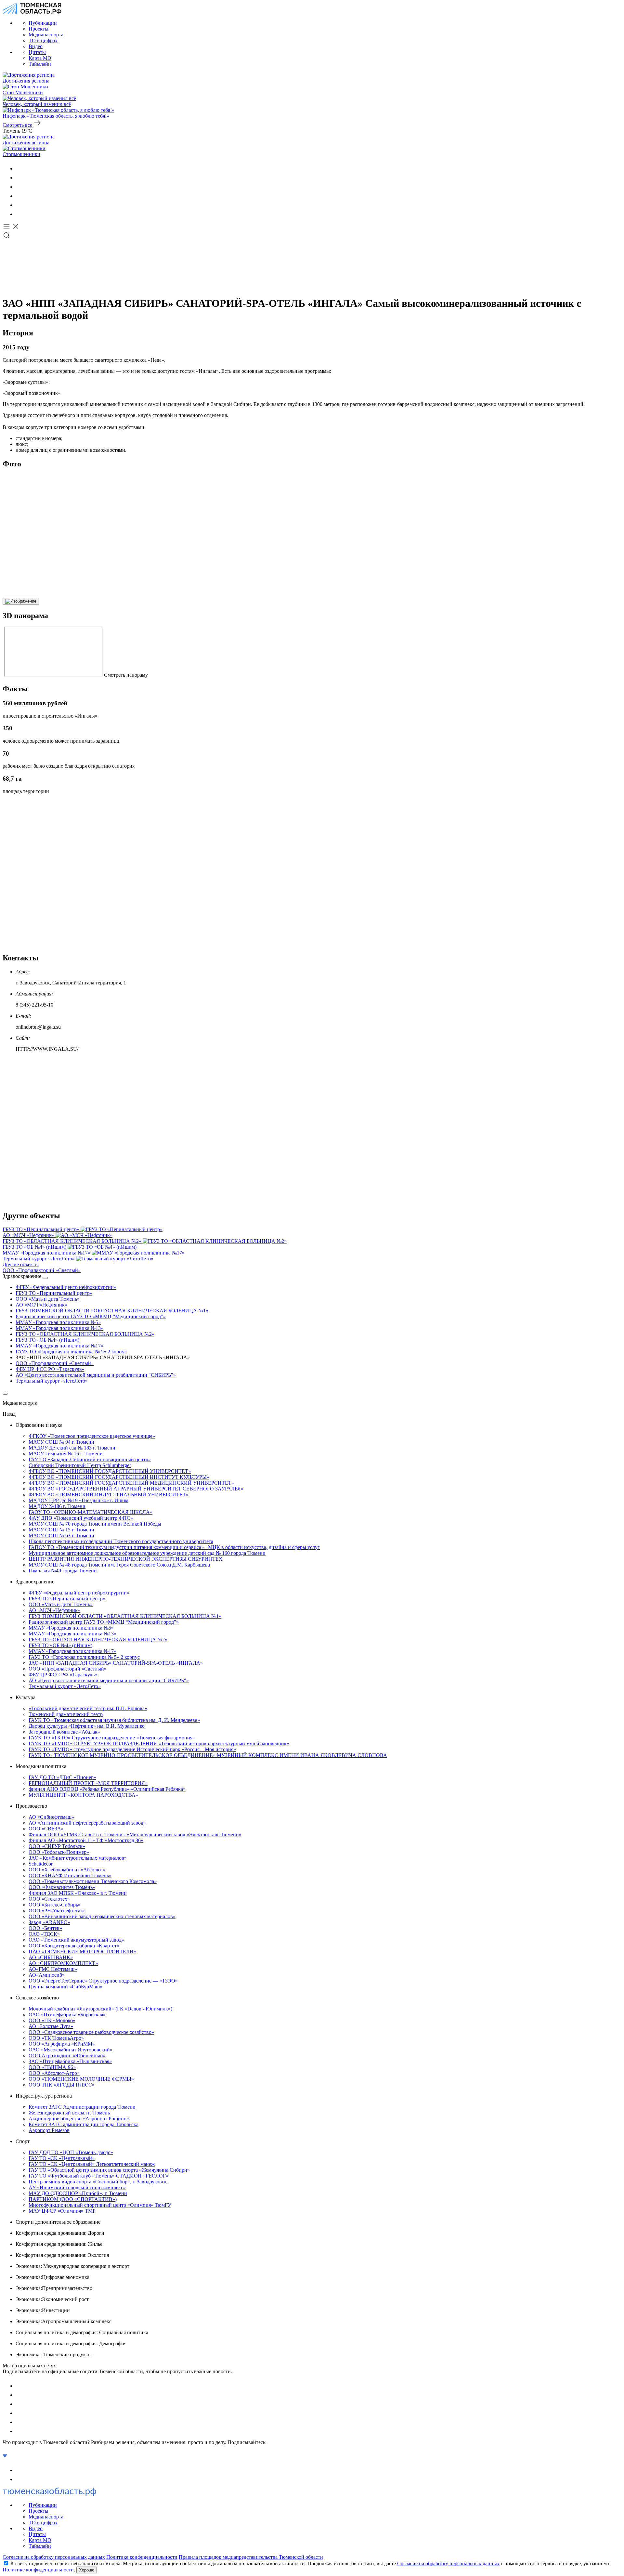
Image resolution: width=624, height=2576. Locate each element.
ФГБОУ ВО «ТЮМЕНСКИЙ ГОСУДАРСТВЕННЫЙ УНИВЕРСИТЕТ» (110, 1471)
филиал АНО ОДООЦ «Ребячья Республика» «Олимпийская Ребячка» (107, 1789)
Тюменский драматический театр (66, 1714)
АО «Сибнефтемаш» (51, 1817)
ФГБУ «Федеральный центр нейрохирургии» (66, 1287)
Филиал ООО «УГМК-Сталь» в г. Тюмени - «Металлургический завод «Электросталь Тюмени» (135, 1834)
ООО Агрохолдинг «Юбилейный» (67, 2056)
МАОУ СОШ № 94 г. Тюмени (61, 1442)
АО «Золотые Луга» (51, 2026)
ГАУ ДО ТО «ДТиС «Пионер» (62, 1777)
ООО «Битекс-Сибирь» (55, 1905)
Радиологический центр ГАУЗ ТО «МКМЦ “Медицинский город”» (91, 1316)
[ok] (19, 178)
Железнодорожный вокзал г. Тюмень (69, 2113)
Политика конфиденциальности (142, 2557)
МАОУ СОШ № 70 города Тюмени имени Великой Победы (95, 1524)
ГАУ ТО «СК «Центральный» (62, 2158)
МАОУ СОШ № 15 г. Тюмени (61, 1530)
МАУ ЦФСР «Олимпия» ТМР (62, 2211)
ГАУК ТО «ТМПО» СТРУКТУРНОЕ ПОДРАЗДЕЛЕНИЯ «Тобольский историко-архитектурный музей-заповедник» (159, 1743)
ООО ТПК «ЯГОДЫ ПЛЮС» (62, 2085)
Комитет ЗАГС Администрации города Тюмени (82, 2107)
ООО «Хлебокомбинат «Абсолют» (67, 1870)
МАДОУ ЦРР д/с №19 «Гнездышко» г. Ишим (78, 1500)
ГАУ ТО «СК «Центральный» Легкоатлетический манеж (92, 2164)
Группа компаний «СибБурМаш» (65, 1987)
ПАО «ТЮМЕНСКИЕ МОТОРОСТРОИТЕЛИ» (82, 1952)
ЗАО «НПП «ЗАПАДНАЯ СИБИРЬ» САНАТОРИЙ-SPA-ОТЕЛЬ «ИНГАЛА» (116, 1663)
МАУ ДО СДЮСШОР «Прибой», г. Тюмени (78, 2193)
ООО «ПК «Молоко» (52, 2020)
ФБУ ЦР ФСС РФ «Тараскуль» (50, 1369)
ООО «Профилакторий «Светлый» (55, 1363)
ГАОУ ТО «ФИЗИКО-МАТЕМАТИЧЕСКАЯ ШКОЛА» (91, 1512)
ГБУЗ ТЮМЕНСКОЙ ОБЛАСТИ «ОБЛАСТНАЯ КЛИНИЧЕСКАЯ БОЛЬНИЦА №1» (112, 1311)
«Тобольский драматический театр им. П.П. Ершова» (88, 1708)
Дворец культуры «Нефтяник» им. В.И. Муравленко (87, 1726)
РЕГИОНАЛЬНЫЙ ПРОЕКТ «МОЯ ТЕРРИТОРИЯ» (88, 1783)
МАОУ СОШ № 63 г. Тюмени (61, 1535)
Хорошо (87, 2570)
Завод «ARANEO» (49, 1922)
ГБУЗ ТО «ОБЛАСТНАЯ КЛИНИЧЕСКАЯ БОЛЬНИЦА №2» (85, 1334)
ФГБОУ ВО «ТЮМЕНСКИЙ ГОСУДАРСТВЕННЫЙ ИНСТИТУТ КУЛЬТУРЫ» (119, 1477)
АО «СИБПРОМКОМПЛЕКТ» (63, 1963)
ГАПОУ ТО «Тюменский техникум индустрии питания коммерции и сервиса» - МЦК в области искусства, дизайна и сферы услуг (174, 1547)
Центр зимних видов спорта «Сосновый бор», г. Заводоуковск (98, 2182)
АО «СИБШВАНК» (51, 1957)
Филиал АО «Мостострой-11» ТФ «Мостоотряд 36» (86, 1840)
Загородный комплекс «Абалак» (64, 1732)
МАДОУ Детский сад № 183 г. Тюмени (72, 1448)
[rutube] (19, 205)
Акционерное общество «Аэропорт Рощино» (79, 2119)
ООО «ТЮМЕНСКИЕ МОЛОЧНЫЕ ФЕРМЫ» (81, 2079)
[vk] (19, 169)
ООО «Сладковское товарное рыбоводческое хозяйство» (91, 2032)
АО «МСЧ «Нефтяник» (41, 1305)
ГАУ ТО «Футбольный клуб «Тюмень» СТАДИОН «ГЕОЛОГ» (98, 2176)
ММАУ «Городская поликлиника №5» (58, 1322)
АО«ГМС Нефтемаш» (53, 1969)
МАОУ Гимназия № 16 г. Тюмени (66, 1454)
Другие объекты (21, 1264)
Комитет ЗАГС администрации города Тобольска (84, 2124)
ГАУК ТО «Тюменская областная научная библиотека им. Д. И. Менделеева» (114, 1720)
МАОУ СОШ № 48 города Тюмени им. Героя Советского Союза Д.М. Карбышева (119, 1565)
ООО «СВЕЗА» (46, 1829)
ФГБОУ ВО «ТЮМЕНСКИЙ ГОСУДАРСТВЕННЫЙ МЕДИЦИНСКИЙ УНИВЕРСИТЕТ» (131, 1483)
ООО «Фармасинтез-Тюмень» (62, 1887)
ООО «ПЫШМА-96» (52, 2067)
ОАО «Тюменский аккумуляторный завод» (76, 1940)
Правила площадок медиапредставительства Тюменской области (251, 2557)
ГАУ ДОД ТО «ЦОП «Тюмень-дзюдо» (71, 2152)
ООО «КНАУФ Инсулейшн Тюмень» (70, 1875)
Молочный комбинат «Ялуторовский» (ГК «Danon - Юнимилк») (100, 2009)
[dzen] (19, 214)
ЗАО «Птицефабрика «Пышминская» (70, 2061)
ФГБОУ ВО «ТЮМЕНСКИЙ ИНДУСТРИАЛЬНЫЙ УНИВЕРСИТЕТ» (109, 1495)
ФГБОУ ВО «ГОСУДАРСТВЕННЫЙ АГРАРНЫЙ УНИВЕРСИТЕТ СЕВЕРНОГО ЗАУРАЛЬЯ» (136, 1489)
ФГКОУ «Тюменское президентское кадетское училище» (92, 1436)
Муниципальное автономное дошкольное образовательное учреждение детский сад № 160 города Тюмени (147, 1553)
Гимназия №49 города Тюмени (63, 1571)
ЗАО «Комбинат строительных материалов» (78, 1858)
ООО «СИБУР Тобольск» (57, 1846)
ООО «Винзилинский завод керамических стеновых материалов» (102, 1916)
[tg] (19, 187)
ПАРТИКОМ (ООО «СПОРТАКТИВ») (73, 2199)
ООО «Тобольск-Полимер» (59, 1852)
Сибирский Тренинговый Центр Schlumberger (80, 1465)
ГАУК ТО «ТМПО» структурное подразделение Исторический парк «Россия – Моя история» (132, 1749)
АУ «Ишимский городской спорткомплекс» (77, 2187)
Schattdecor (41, 1864)
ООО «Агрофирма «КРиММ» (62, 2044)
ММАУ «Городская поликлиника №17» (59, 1346)
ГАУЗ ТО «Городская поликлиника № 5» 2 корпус (71, 1352)
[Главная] (32, 12)
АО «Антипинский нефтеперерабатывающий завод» (87, 1823)
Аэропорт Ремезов (49, 2130)
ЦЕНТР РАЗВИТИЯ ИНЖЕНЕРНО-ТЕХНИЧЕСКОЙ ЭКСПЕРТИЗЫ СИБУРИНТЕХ (126, 1559)
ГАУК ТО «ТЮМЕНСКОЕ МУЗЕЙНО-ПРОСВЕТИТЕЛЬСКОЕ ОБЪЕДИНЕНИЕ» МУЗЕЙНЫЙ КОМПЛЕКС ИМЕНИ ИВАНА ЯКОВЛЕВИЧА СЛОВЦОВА (208, 1755)
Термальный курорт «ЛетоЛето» (52, 1381)
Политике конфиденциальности (38, 2570)
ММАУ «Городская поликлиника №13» (59, 1328)
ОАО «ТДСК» (44, 1934)
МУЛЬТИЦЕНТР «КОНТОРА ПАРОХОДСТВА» (83, 1795)
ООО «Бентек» (45, 1928)
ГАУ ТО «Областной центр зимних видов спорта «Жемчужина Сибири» (109, 2170)
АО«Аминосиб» (47, 1975)
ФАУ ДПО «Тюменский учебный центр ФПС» (81, 1518)
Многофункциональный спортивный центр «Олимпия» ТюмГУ (100, 2205)
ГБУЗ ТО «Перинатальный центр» (54, 1293)
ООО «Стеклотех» (49, 1899)
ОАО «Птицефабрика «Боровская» (67, 2015)
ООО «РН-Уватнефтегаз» (57, 1911)
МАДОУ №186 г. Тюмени (57, 1506)
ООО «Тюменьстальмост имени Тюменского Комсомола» (93, 1881)
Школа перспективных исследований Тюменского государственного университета (121, 1541)
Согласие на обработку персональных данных (54, 2557)
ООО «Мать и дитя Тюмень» (48, 1299)
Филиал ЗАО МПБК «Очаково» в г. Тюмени (78, 1893)
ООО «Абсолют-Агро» (54, 2073)
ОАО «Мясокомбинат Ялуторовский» (71, 2050)
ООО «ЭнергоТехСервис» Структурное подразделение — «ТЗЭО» (103, 1981)
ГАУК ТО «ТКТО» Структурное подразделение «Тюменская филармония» (112, 1738)
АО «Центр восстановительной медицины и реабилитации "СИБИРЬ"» (96, 1375)
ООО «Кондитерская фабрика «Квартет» (74, 1946)
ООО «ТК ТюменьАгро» (56, 2038)
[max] (19, 196)
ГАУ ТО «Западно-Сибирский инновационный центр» (90, 1459)
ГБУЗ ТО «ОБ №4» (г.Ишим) (47, 1340)
